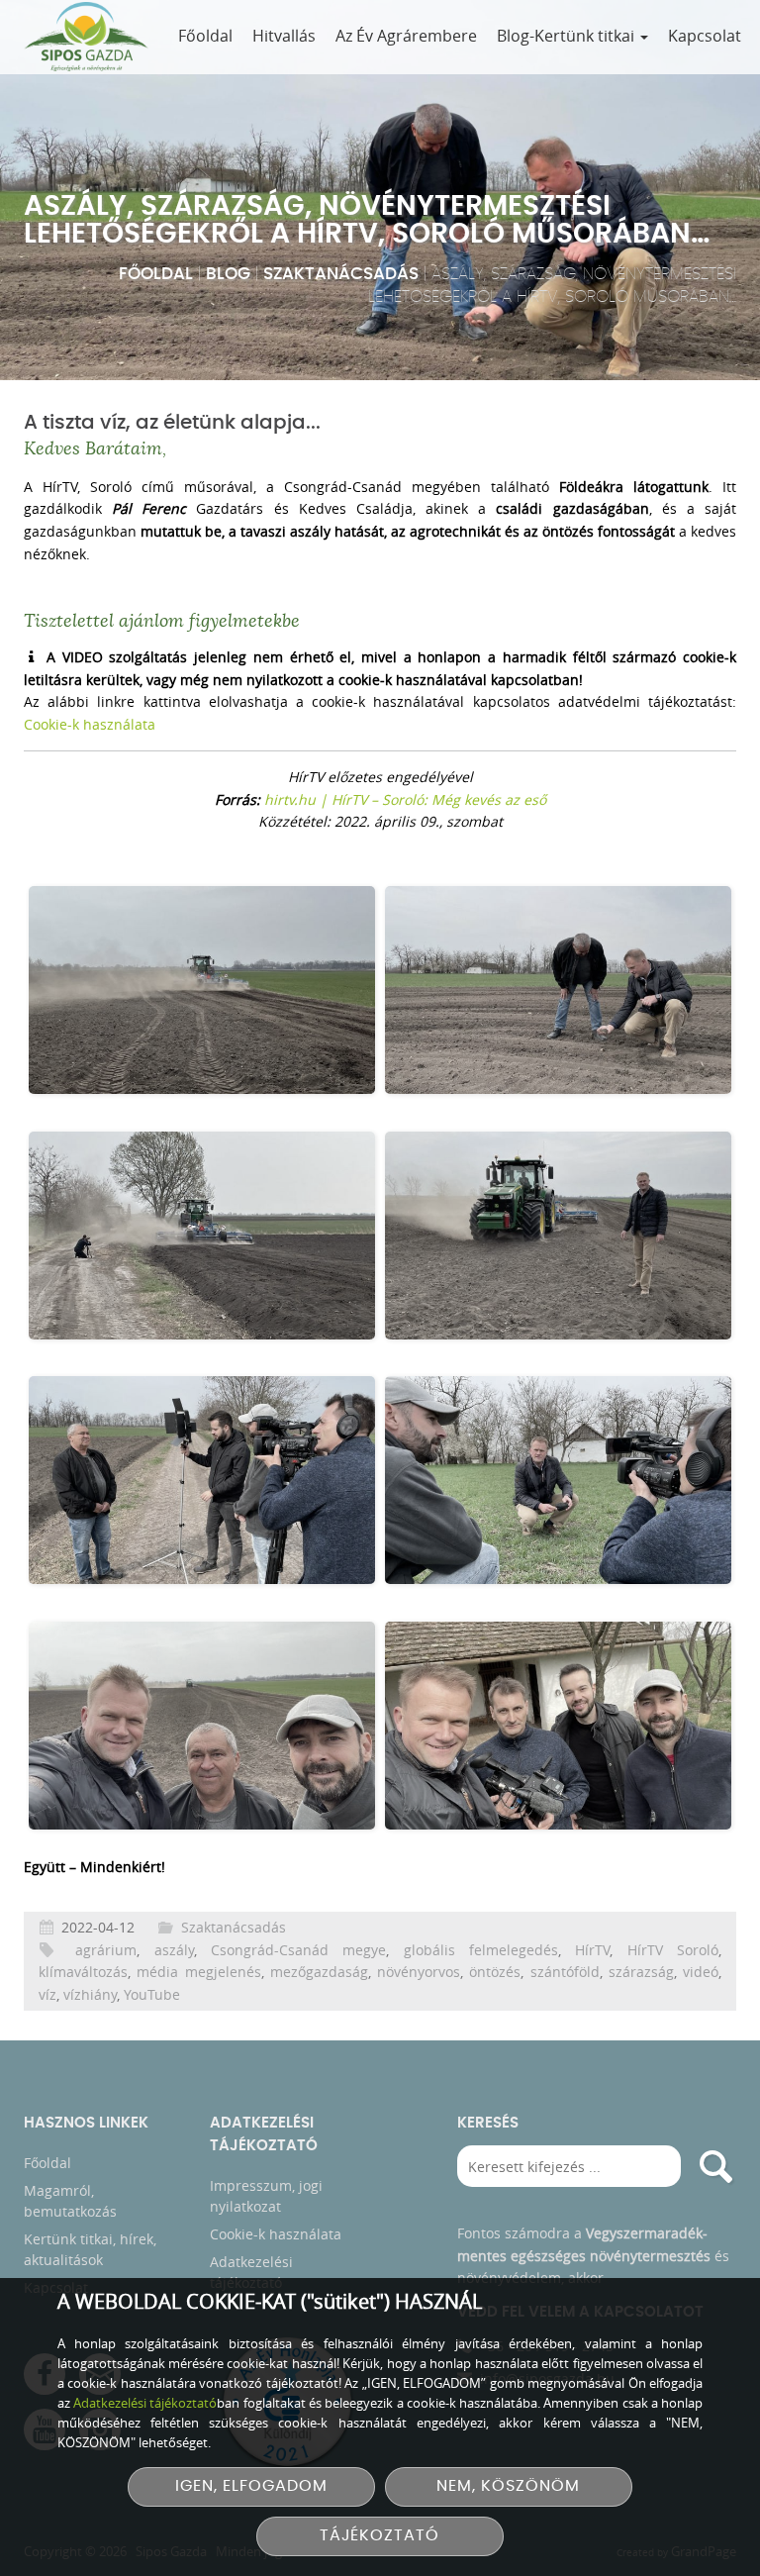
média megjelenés (198, 1972)
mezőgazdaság (319, 1972)
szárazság (641, 1972)
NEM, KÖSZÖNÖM (508, 2486)
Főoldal (205, 36)
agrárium (106, 1950)
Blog (228, 274)
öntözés (495, 1972)
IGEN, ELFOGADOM (251, 2486)
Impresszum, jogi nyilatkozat (266, 2196)
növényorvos (419, 1972)
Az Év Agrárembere (406, 36)
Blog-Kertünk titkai (568, 36)
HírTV (592, 1950)
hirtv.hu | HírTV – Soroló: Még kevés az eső (405, 799)
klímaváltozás (83, 1972)
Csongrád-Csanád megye (298, 1950)
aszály (174, 1950)
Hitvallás (284, 36)
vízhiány (90, 1994)
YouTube (152, 1994)
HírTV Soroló (673, 1950)
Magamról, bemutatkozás (70, 2201)
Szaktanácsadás (341, 274)
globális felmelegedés (481, 1950)
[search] (715, 2166)
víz (47, 1994)
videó (701, 1972)
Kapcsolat (705, 36)
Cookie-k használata (90, 724)
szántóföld (565, 1972)
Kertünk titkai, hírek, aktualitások (90, 2249)
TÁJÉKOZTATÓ (380, 2536)
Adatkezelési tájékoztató (251, 2272)
